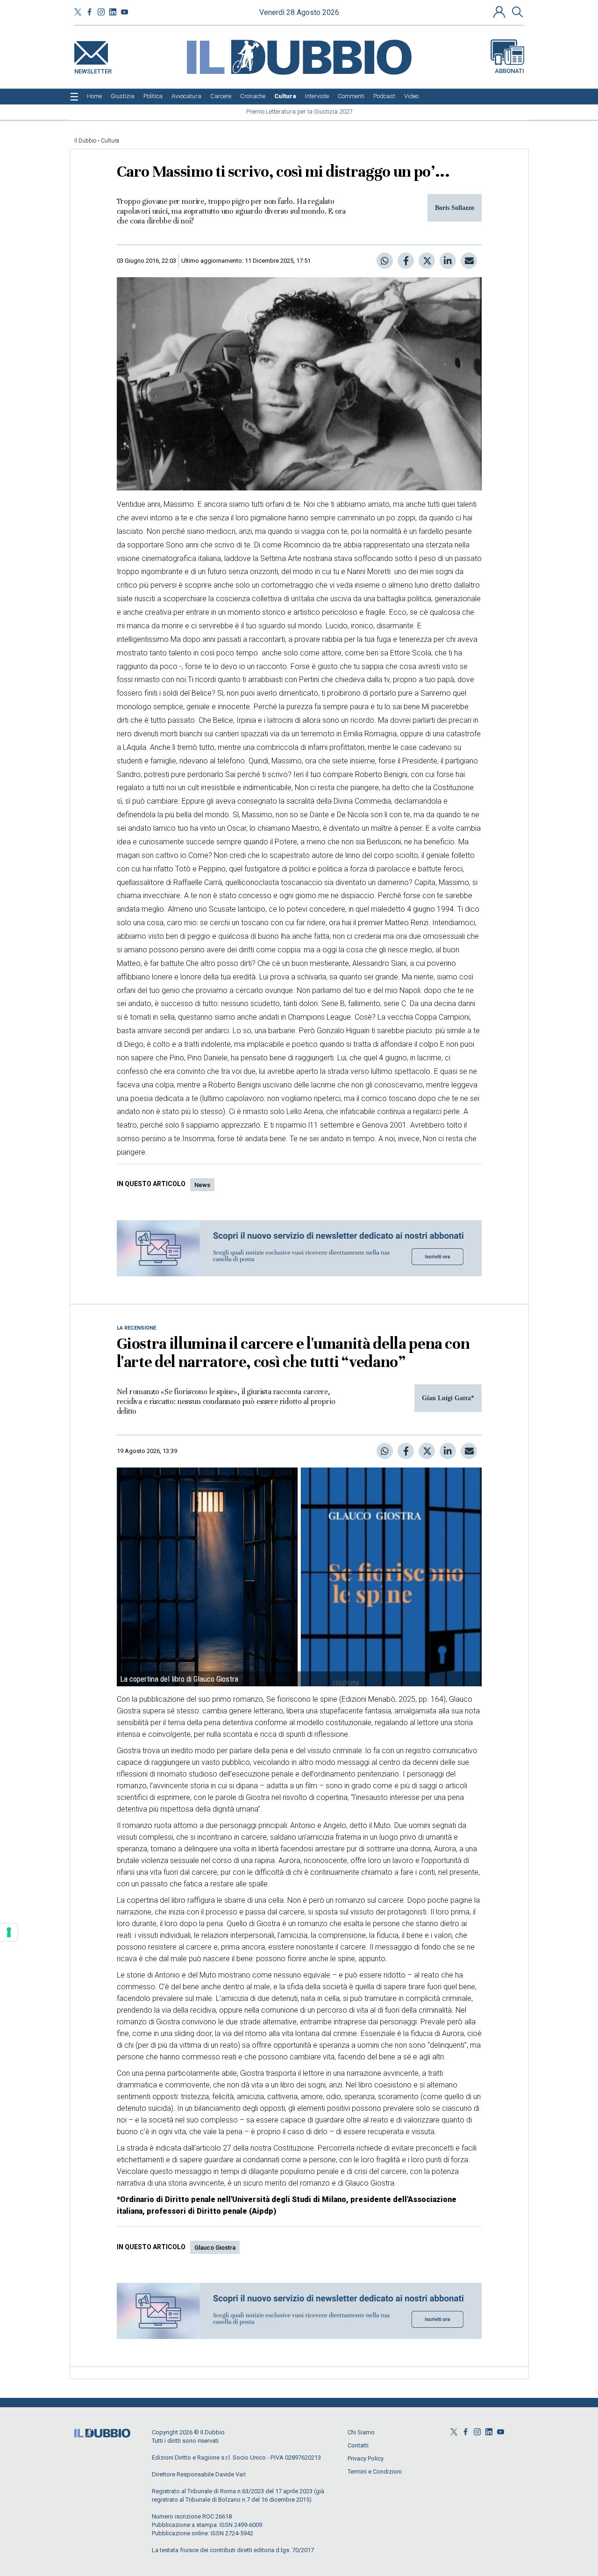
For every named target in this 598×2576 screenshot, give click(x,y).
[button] (500, 12)
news (202, 1185)
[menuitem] (94, 96)
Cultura (110, 141)
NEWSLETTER (93, 69)
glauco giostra (215, 2248)
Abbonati (509, 71)
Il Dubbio (85, 141)
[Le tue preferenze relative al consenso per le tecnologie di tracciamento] (9, 1932)
